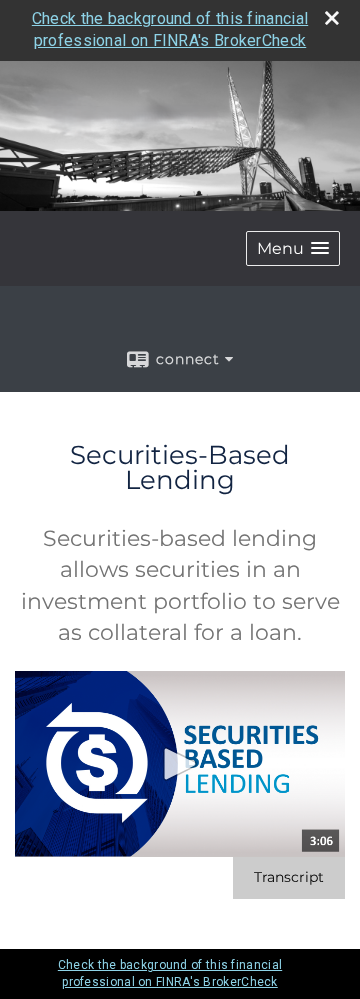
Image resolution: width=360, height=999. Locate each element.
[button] (293, 248)
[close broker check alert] (332, 18)
